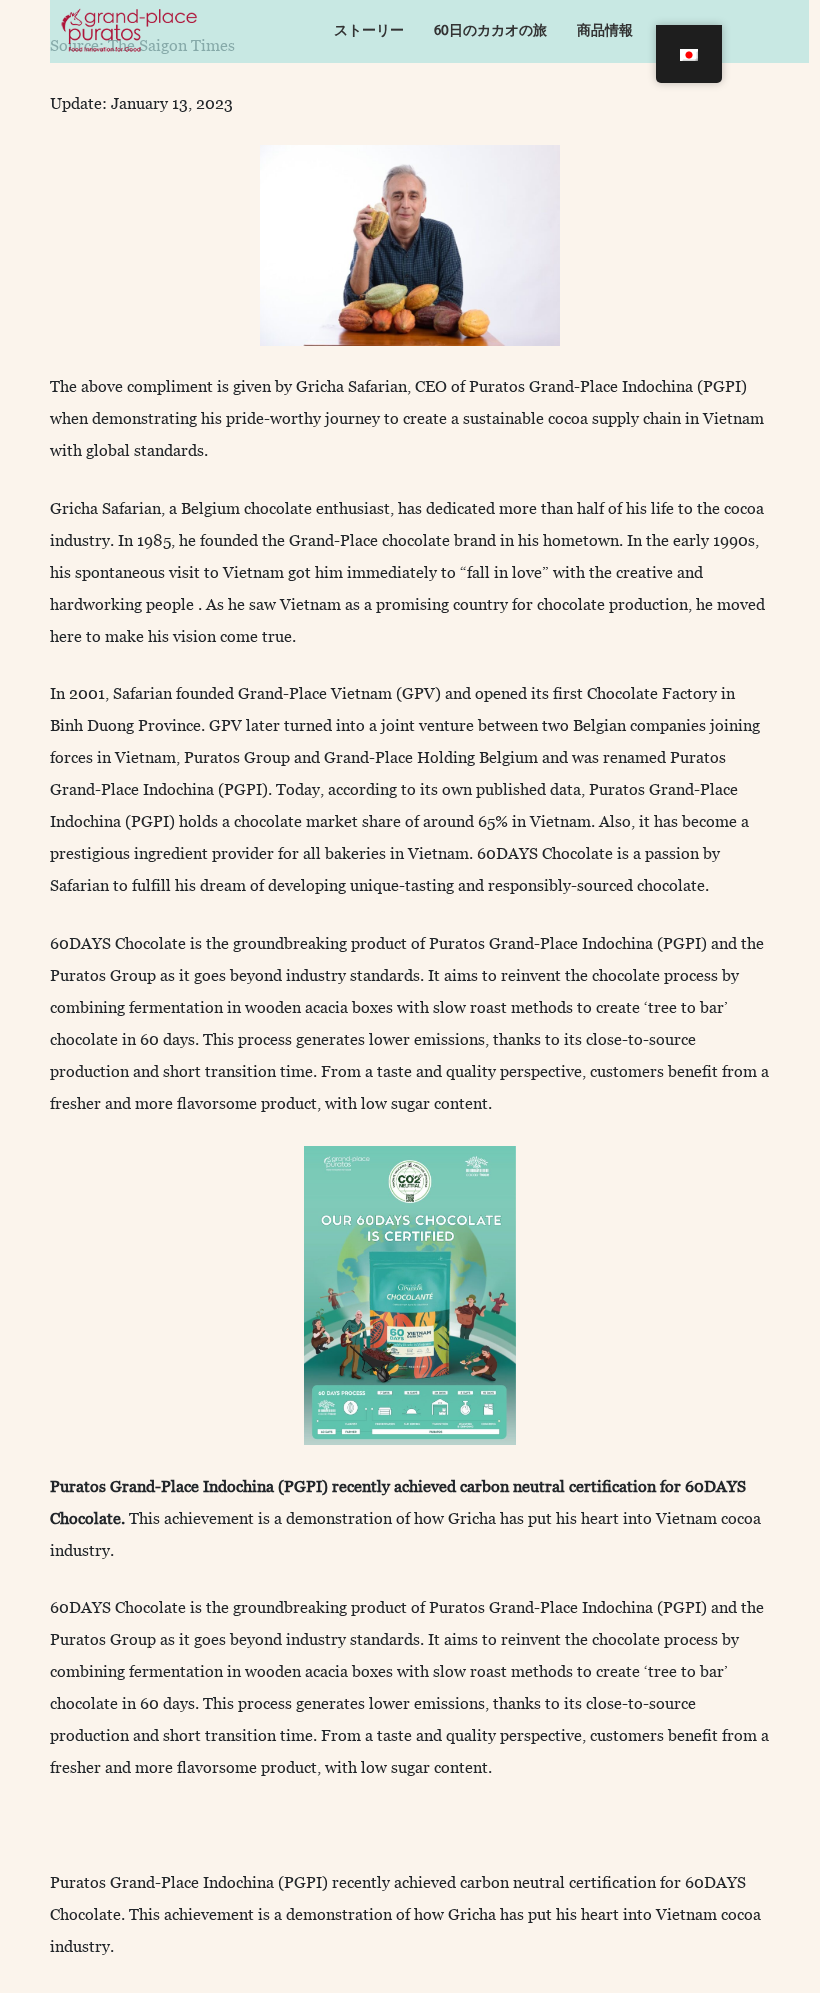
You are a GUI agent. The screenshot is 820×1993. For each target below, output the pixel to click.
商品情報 (605, 30)
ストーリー (369, 30)
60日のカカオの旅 (490, 30)
